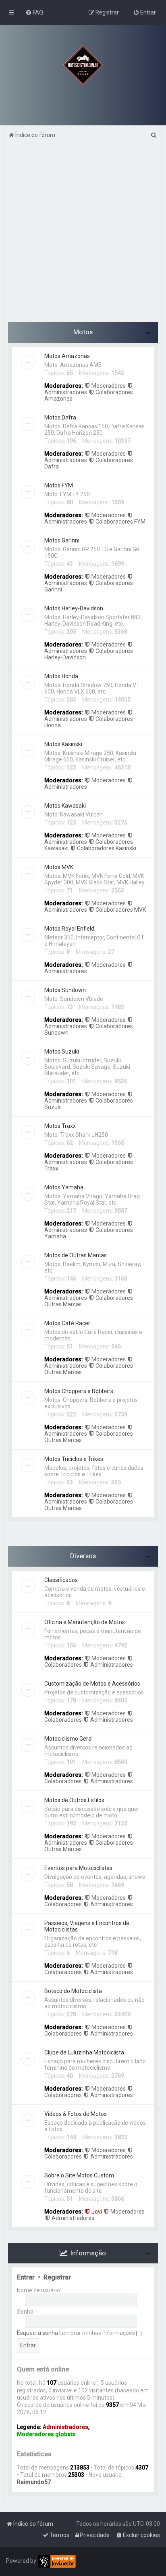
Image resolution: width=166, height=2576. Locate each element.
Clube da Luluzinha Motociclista (84, 2052)
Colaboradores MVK (121, 910)
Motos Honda (61, 676)
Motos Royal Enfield (69, 929)
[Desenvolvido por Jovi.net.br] (57, 2561)
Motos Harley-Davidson (74, 608)
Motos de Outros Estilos (74, 1800)
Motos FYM (59, 485)
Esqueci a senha (37, 2333)
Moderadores (109, 386)
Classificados (61, 1580)
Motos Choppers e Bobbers (79, 1391)
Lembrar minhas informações (98, 2333)
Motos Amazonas (67, 356)
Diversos (83, 1556)
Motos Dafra (60, 417)
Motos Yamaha (64, 1187)
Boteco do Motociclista (73, 1991)
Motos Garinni (62, 540)
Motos (83, 332)
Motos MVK (59, 867)
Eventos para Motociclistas (78, 1868)
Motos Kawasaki (65, 806)
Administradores (112, 1665)
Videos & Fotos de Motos (76, 2114)
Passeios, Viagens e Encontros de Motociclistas (87, 1926)
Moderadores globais (46, 2434)
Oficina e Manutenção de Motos (85, 1622)
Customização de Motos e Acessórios (92, 1684)
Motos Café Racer (67, 1323)
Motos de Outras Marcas (76, 1255)
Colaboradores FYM (120, 522)
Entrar (26, 2277)
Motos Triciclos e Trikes (74, 1459)
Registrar (57, 2277)
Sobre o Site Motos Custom (79, 2175)
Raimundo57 (34, 2482)
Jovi (97, 2212)
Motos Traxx (60, 1126)
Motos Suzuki (62, 1052)
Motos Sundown (65, 990)
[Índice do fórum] (83, 65)
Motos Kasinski (63, 744)
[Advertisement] (83, 235)
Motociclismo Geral (68, 1739)
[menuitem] (34, 12)
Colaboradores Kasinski (107, 848)
